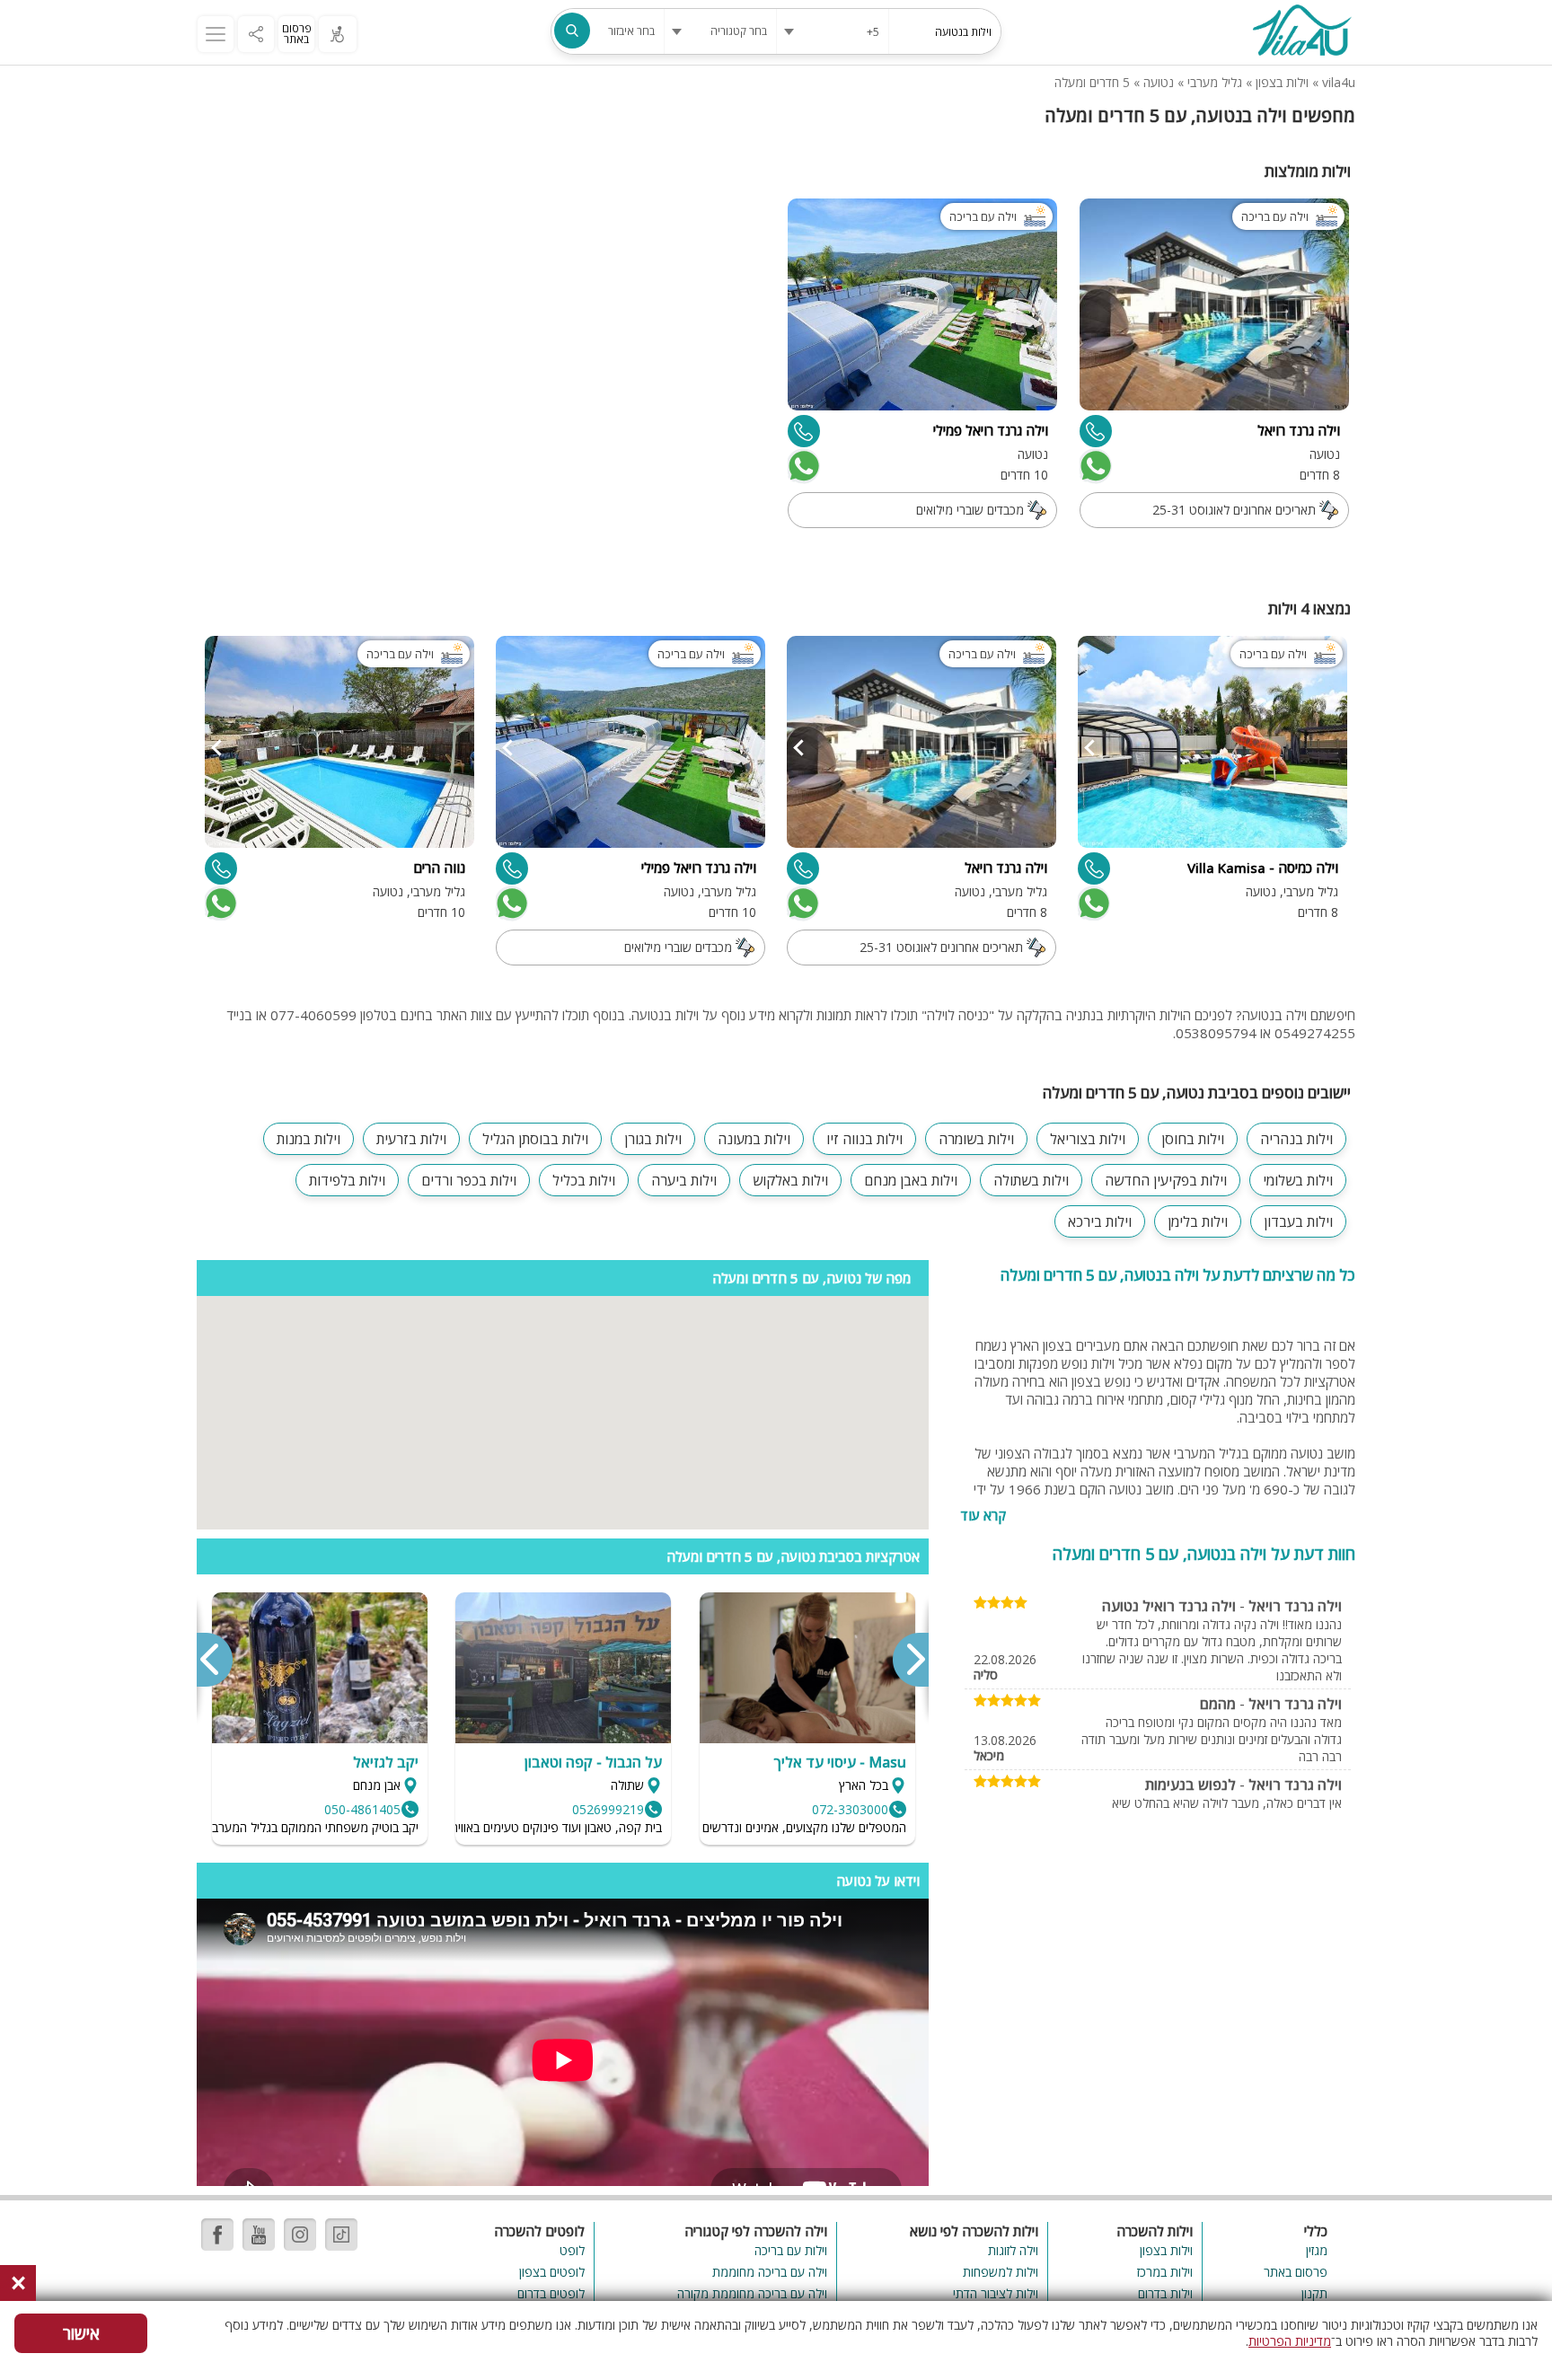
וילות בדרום (1165, 2293)
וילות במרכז (1165, 2272)
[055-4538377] (804, 431)
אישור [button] (81, 2333)
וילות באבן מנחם (911, 1180)
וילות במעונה (754, 1139)
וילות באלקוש (790, 1180)
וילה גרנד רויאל (1295, 1606)
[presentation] (910, 1660)
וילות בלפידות (347, 1180)
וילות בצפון (1282, 82)
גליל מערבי (1215, 82)
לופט (572, 2250)
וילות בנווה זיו (864, 1139)
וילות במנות (309, 1139)
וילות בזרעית (411, 1139)
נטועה (1159, 82)
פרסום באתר (297, 34)
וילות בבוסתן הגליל (535, 1139)
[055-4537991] (1096, 431)
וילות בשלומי (1298, 1180)
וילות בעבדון (1298, 1221)
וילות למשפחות (1001, 2272)
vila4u (1339, 82)
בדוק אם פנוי (1094, 466)
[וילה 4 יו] (1301, 32)
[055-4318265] (1094, 868)
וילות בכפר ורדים (469, 1180)
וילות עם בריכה (790, 2250)
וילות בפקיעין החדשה (1166, 1180)
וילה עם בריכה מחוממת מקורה (752, 2293)
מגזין (1317, 2250)
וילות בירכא (1100, 1221)
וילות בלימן (1198, 1221)
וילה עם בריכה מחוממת (769, 2272)
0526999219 (608, 1809)
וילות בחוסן (1193, 1139)
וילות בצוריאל (1088, 1139)
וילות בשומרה (976, 1139)
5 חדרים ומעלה (1092, 82)
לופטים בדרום (551, 2293)
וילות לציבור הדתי (996, 2293)
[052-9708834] (221, 868)
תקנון (1314, 2293)
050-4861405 (362, 1809)
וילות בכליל (584, 1180)
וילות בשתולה (1031, 1180)
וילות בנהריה (1296, 1139)
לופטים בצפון (552, 2272)
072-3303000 (850, 1809)
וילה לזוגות (1013, 2250)
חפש (572, 31)
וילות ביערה (684, 1180)
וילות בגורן (653, 1139)
